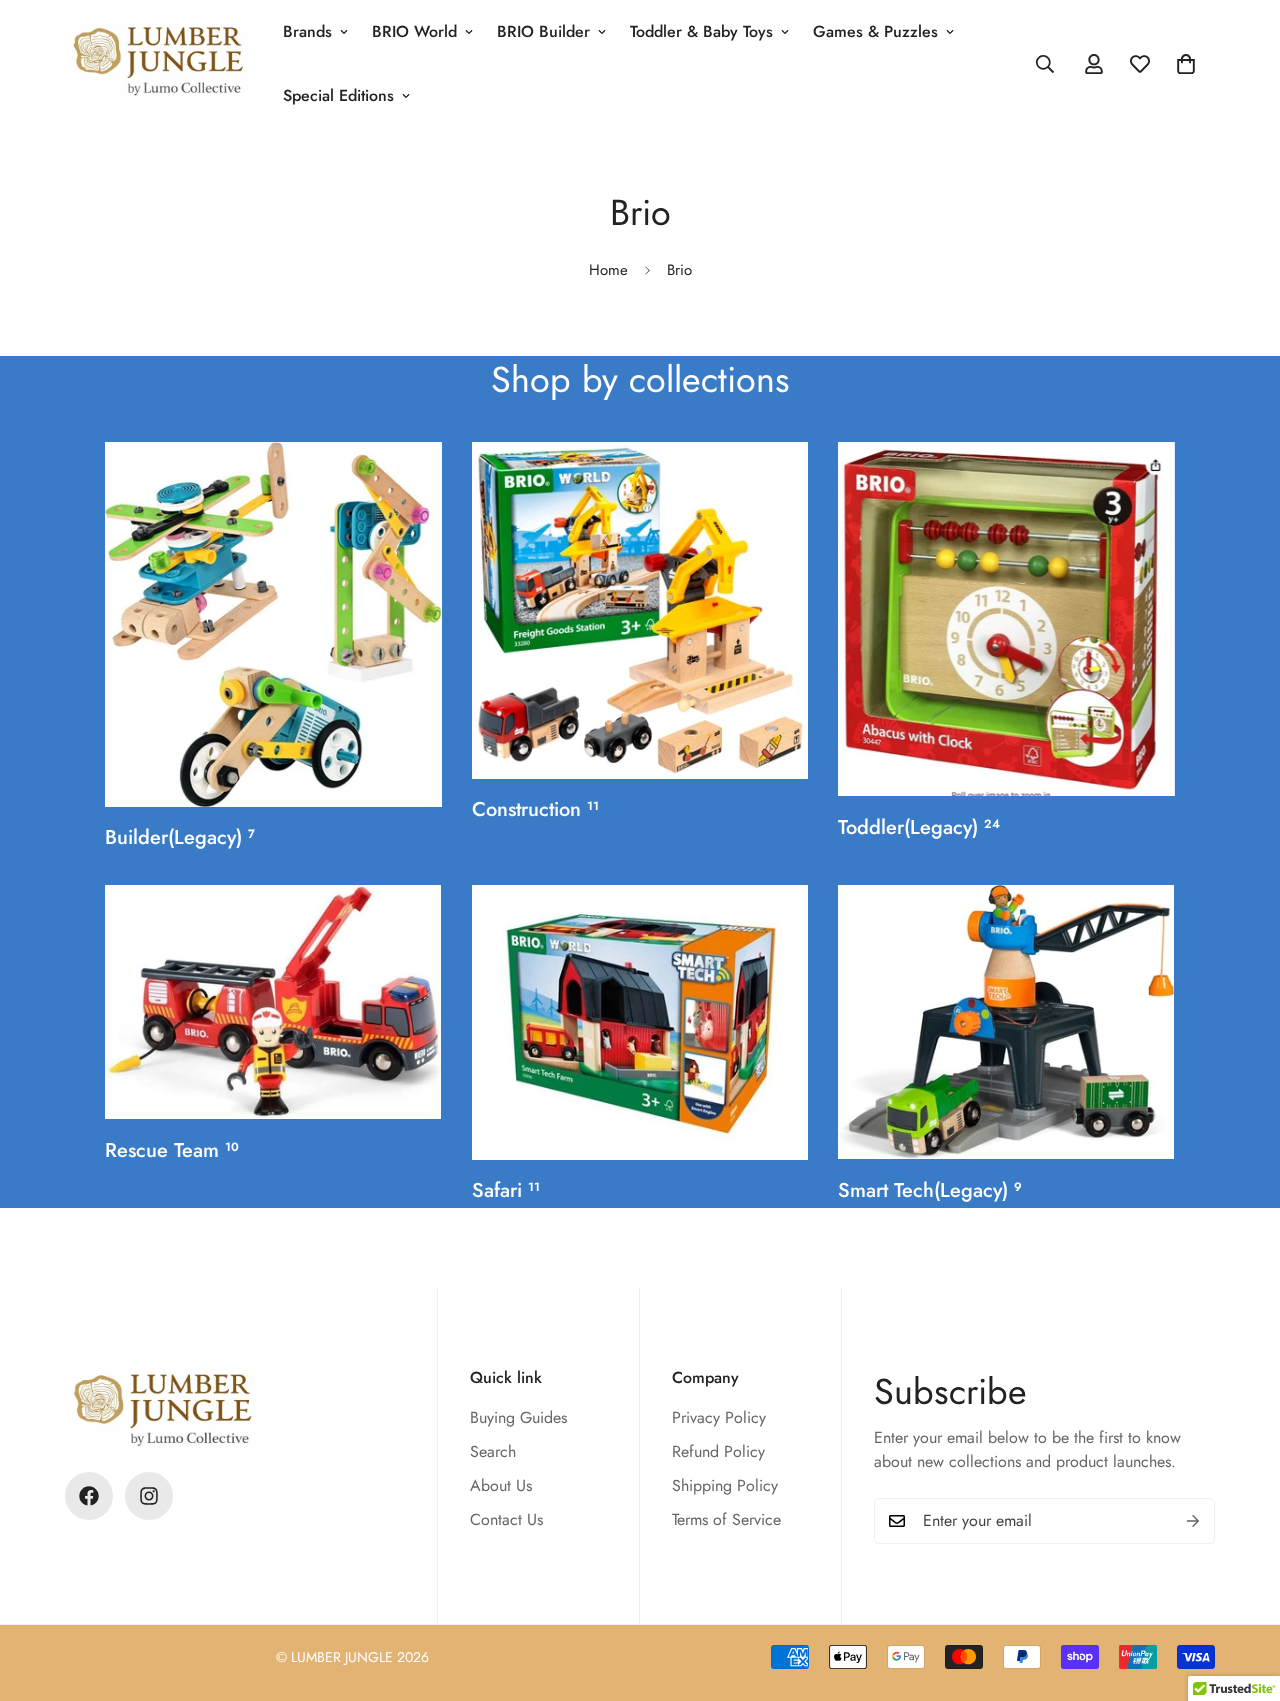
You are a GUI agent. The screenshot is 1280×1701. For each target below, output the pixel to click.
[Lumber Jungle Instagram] (149, 1496)
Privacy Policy (719, 1417)
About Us (501, 1485)
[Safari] (640, 1022)
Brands (307, 31)
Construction (535, 809)
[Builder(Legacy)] (273, 624)
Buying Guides (518, 1417)
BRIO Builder (543, 31)
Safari (506, 1190)
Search (493, 1451)
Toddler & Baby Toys (701, 31)
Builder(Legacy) (180, 837)
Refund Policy (718, 1451)
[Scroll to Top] (1241, 1592)
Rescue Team (172, 1150)
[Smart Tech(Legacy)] (1006, 1022)
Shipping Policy (725, 1485)
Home (608, 270)
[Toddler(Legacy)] (1006, 619)
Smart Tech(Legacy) (930, 1190)
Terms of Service (726, 1519)
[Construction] (640, 610)
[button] (1186, 64)
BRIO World (414, 31)
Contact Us (506, 1519)
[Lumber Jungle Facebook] (89, 1496)
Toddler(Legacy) (919, 827)
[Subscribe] (1193, 1521)
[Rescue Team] (273, 1002)
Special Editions (338, 95)
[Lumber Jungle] (160, 64)
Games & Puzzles (875, 31)
